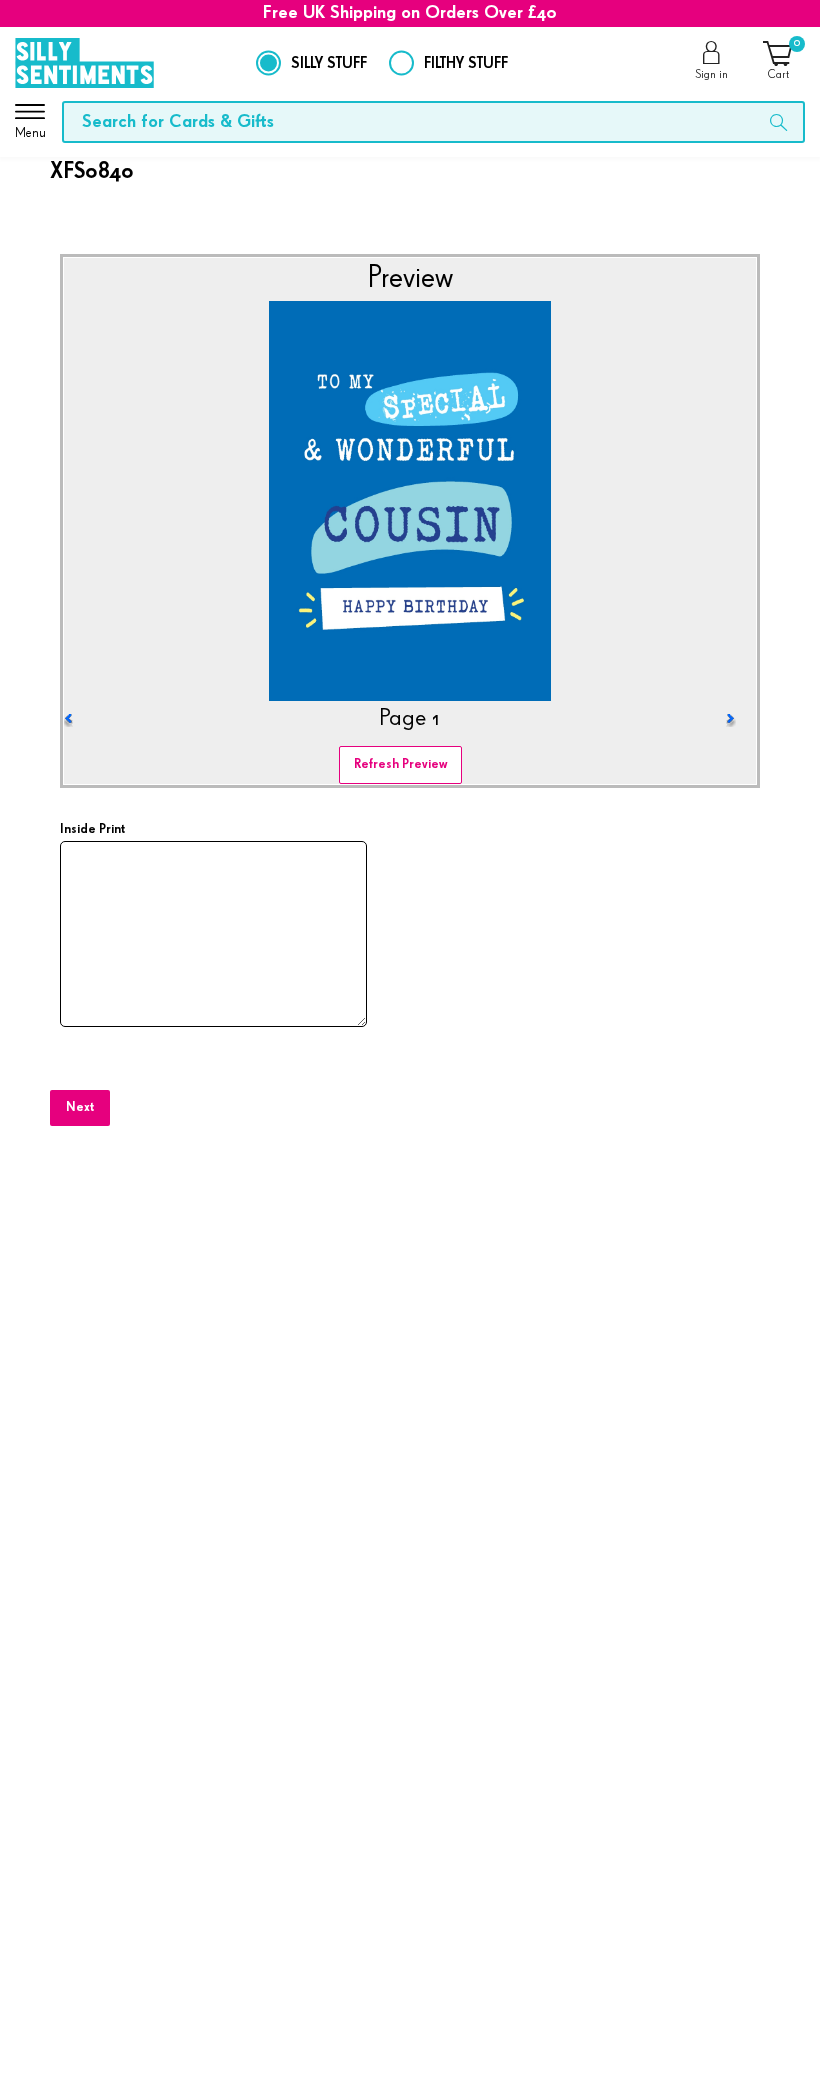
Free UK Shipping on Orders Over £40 (410, 13)
